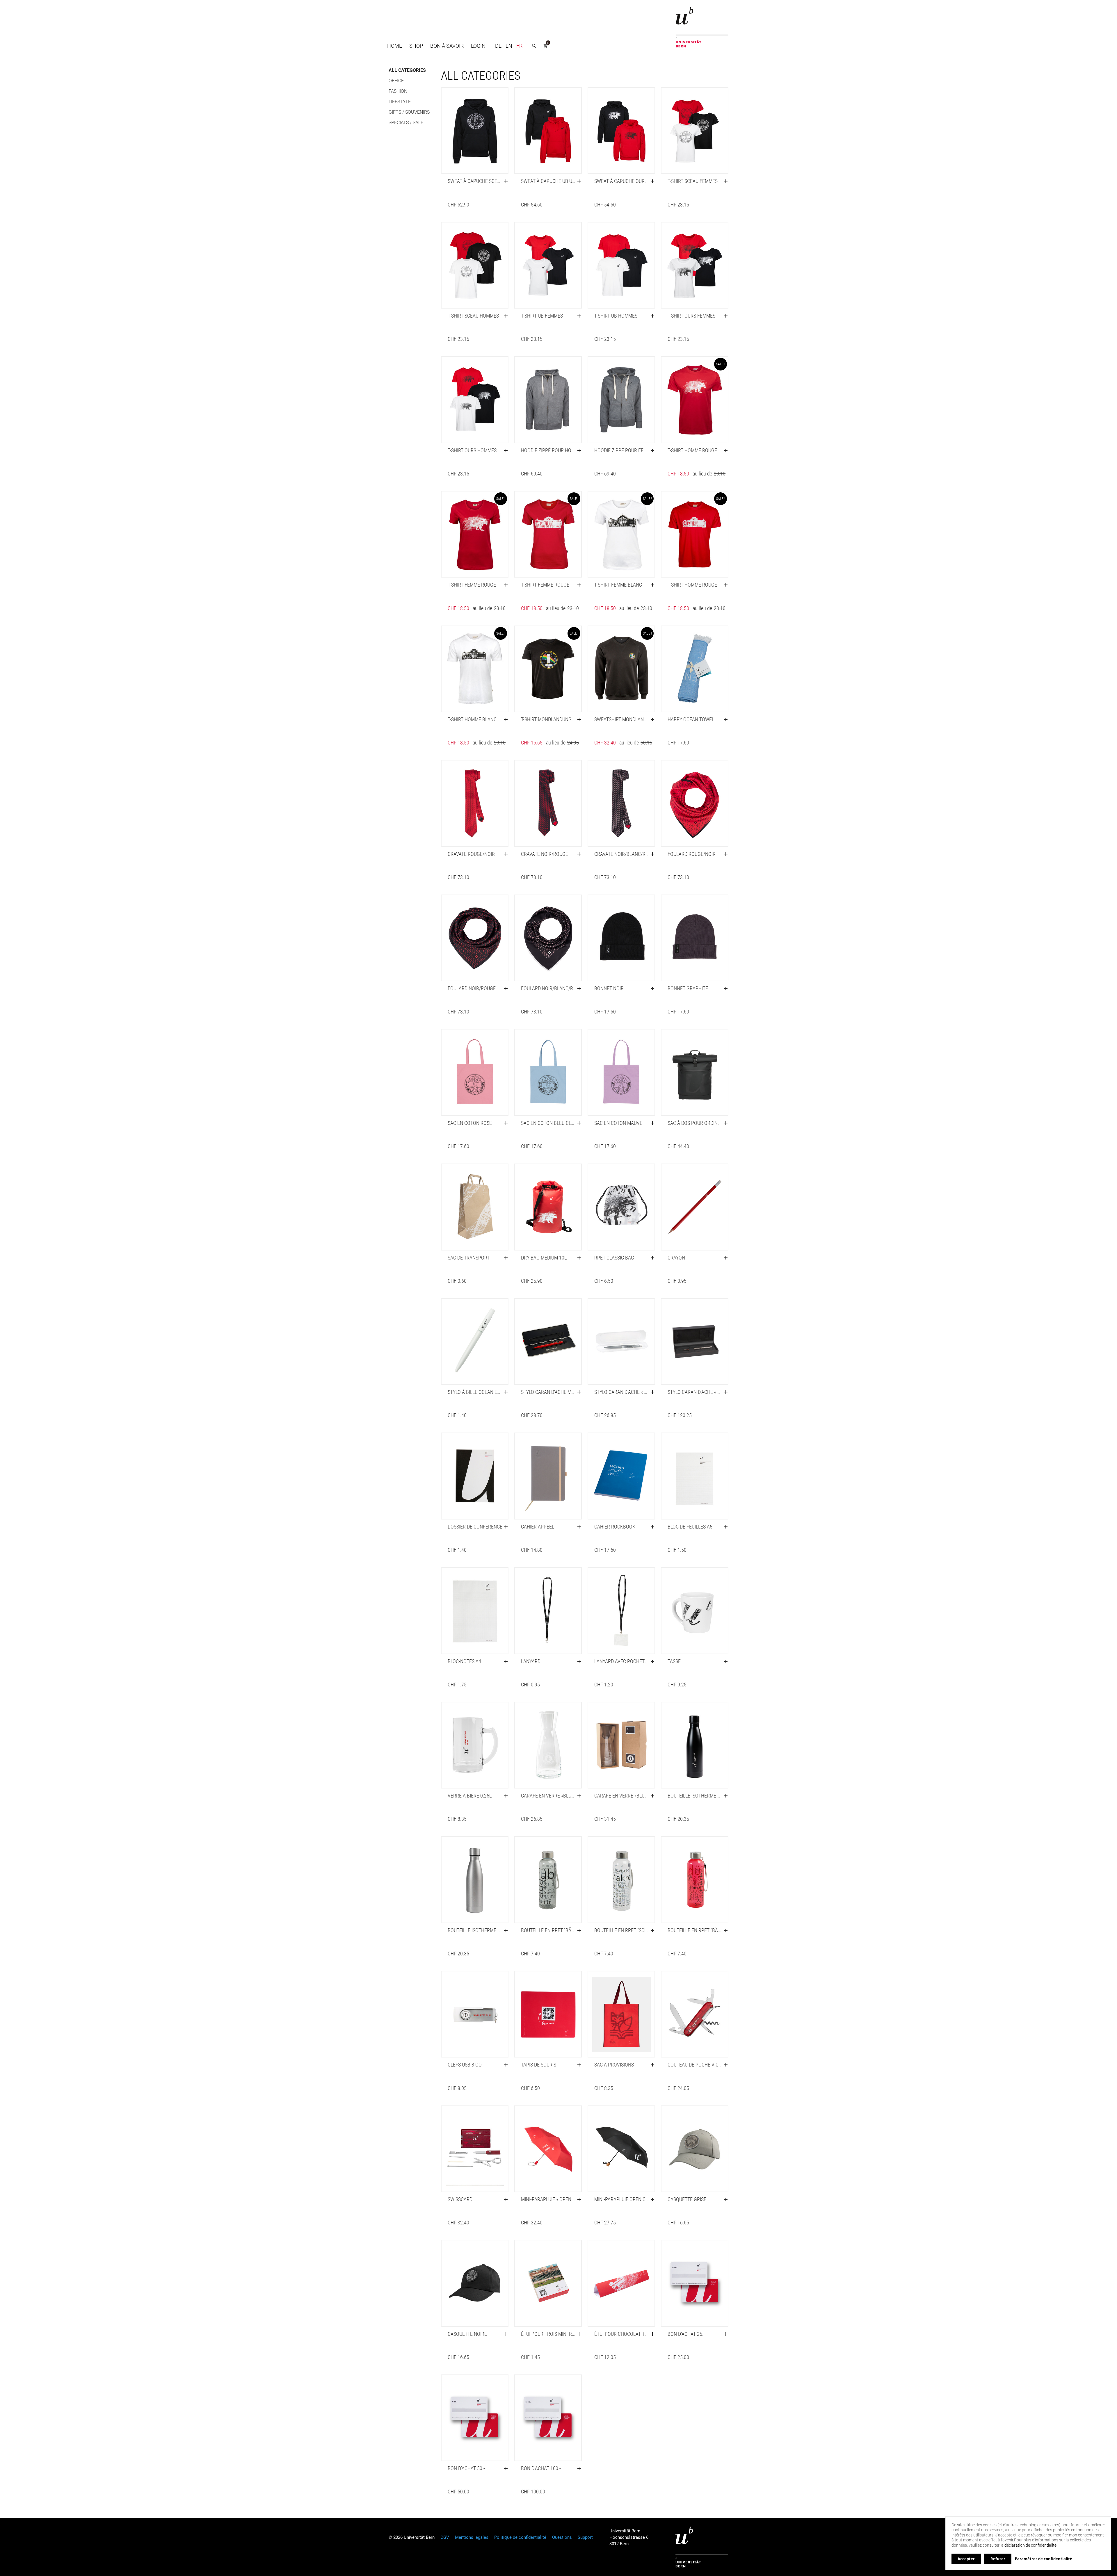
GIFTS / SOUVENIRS (409, 112)
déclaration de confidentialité (1030, 2545)
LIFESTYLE (400, 102)
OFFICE (396, 81)
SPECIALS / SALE (406, 123)
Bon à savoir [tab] (447, 46)
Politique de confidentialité (520, 2537)
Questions (562, 2537)
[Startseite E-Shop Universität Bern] (702, 27)
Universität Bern (702, 2547)
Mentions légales (472, 2537)
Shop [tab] (416, 46)
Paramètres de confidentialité (1044, 2559)
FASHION (398, 91)
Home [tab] (395, 46)
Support (585, 2537)
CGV (445, 2537)
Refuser (998, 2559)
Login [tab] (478, 46)
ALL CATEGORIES (407, 70)
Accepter (966, 2559)
